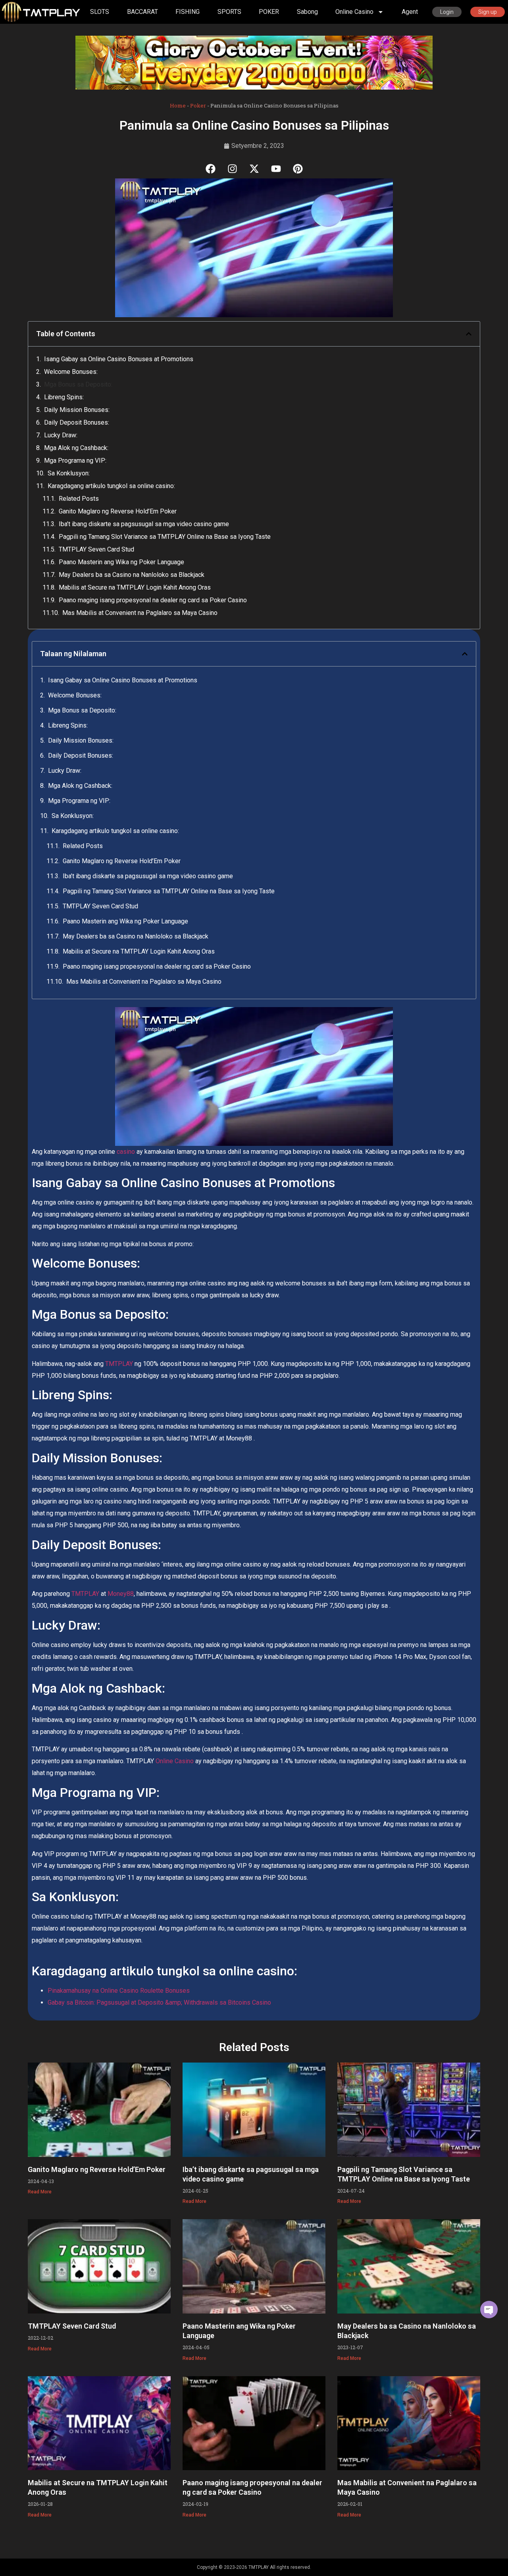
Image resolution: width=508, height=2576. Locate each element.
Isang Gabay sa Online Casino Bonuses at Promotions (119, 359)
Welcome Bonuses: (71, 372)
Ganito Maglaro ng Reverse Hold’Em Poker (118, 511)
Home (178, 105)
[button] (469, 334)
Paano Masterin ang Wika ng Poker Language (121, 562)
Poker (198, 105)
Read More (40, 2192)
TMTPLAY (119, 1364)
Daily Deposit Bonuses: (77, 422)
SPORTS (229, 12)
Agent (410, 12)
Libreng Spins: (64, 397)
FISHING (188, 12)
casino (127, 1152)
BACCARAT (142, 12)
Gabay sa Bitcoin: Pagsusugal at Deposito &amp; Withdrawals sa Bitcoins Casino (159, 2002)
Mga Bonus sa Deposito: (78, 384)
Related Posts (79, 499)
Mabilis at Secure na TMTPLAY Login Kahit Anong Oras (135, 587)
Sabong (307, 12)
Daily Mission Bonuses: (77, 410)
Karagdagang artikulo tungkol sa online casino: (111, 486)
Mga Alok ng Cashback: (76, 448)
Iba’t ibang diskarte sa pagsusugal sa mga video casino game (144, 524)
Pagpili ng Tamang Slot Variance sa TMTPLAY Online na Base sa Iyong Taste (165, 537)
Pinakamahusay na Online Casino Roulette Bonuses (119, 1991)
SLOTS (100, 12)
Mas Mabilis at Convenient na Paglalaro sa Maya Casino (140, 613)
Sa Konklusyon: (69, 473)
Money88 (121, 1594)
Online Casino (175, 1761)
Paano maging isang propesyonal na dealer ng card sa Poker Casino (153, 600)
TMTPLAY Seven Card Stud (96, 549)
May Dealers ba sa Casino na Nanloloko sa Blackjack (132, 575)
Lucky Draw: (61, 435)
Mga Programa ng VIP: (75, 461)
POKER (269, 12)
